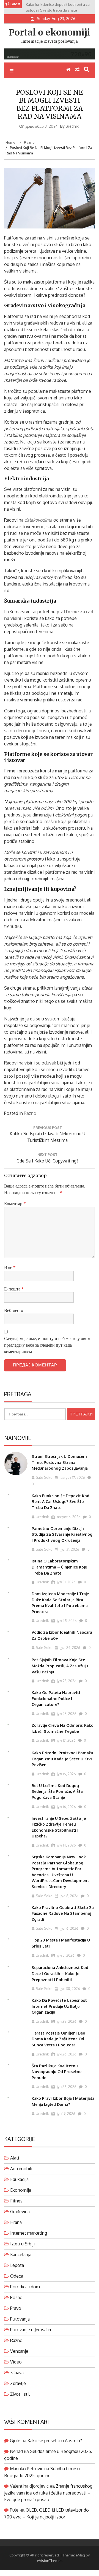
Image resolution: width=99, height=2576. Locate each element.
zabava (17, 2373)
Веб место (14, 1310)
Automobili (21, 2169)
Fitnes (16, 2201)
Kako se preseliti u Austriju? (55, 2441)
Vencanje (19, 2351)
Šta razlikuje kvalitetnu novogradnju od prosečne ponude (57, 2072)
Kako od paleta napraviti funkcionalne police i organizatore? (56, 1698)
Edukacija (19, 2179)
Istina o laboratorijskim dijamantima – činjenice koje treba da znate (59, 1567)
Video (16, 2362)
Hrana (16, 2222)
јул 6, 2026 (69, 1928)
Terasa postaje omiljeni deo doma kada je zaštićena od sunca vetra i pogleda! (58, 2039)
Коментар (15, 1203)
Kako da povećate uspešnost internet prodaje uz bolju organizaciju (59, 2006)
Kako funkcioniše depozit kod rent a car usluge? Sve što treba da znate (61, 1502)
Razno (30, 1113)
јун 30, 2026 (70, 1989)
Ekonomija (21, 2190)
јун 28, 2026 (66, 2021)
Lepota (17, 2265)
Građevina (20, 2212)
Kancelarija (21, 2254)
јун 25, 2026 (66, 2087)
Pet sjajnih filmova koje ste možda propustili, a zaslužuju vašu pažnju (60, 1666)
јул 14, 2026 (66, 1845)
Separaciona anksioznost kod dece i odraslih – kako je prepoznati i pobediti (60, 1973)
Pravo (16, 2308)
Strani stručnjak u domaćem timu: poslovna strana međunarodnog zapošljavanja (60, 1462)
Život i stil (20, 2394)
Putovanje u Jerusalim (31, 2330)
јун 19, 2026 (66, 2114)
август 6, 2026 (68, 1517)
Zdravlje (18, 2383)
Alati (15, 2158)
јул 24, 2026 (70, 1648)
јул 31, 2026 (69, 1549)
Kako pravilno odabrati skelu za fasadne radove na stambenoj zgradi (63, 1913)
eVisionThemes (50, 2561)
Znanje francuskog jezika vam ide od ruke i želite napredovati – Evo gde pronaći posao (48, 2493)
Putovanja (20, 2319)
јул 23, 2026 (66, 1681)
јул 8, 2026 (69, 1896)
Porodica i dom (25, 2287)
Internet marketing (29, 2233)
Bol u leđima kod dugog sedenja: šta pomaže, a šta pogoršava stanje (57, 1791)
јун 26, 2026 (66, 2054)
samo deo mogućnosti (27, 731)
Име (10, 1267)
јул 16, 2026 (66, 1774)
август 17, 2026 (72, 1477)
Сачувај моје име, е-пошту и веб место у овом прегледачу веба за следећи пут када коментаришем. (47, 1345)
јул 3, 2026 (65, 1955)
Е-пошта (14, 1289)
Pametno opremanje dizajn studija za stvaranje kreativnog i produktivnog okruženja (62, 1534)
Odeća (17, 2276)
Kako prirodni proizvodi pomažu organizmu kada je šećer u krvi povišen (62, 1759)
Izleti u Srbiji (22, 2244)
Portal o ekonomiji (50, 32)
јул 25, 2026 (66, 1621)
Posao (16, 2297)
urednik (72, 126)
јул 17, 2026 (66, 1740)
